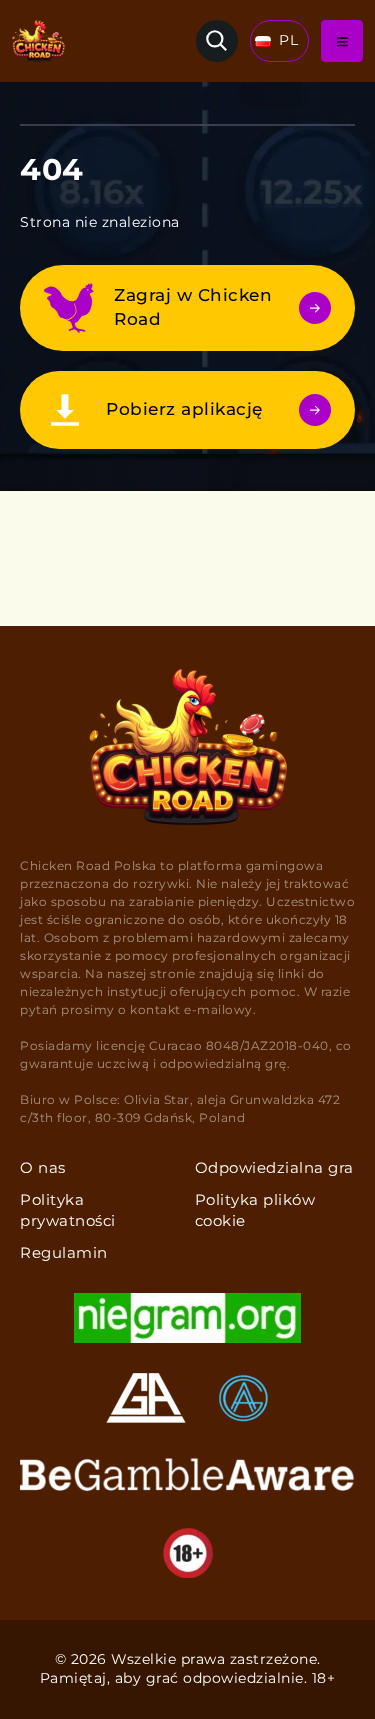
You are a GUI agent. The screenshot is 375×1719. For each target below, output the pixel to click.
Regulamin (64, 1252)
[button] (279, 41)
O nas (43, 1167)
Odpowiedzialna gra (274, 1167)
